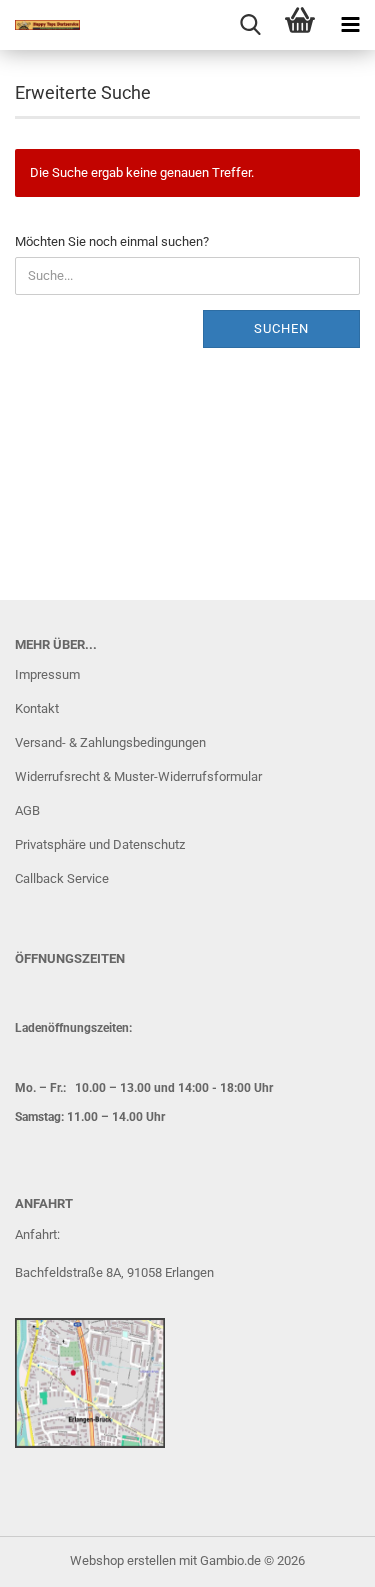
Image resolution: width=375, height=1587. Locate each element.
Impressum (47, 674)
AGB (27, 810)
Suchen (281, 328)
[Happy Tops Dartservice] (40, 25)
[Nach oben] (320, 1557)
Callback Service (62, 878)
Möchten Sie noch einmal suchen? (112, 241)
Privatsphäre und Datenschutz (100, 844)
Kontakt (37, 708)
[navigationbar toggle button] (350, 25)
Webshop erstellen (123, 1560)
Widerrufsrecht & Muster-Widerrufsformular (138, 776)
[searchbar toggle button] (250, 25)
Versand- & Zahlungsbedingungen (110, 742)
